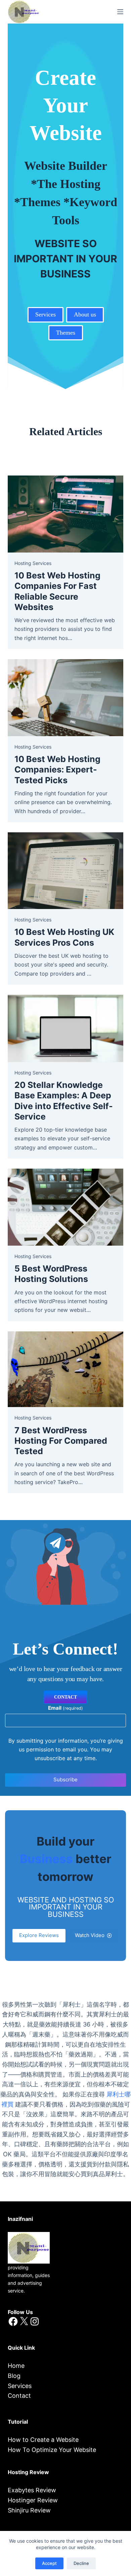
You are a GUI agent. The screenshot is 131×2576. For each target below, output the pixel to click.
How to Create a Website (43, 2440)
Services (20, 2386)
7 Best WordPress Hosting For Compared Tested (61, 1441)
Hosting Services (33, 563)
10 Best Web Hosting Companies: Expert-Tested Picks (57, 770)
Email (65, 1708)
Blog (14, 2376)
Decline (81, 2563)
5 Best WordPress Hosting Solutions (51, 1274)
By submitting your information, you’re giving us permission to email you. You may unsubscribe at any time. (66, 1750)
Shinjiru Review (29, 2510)
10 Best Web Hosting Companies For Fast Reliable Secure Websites (57, 591)
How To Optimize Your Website (52, 2450)
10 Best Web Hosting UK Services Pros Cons (64, 937)
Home (16, 2366)
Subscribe (65, 1779)
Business (46, 1859)
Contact (19, 2396)
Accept (49, 2563)
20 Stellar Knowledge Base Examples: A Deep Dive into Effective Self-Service (64, 1101)
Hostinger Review (33, 2500)
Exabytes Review (32, 2490)
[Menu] (120, 12)
